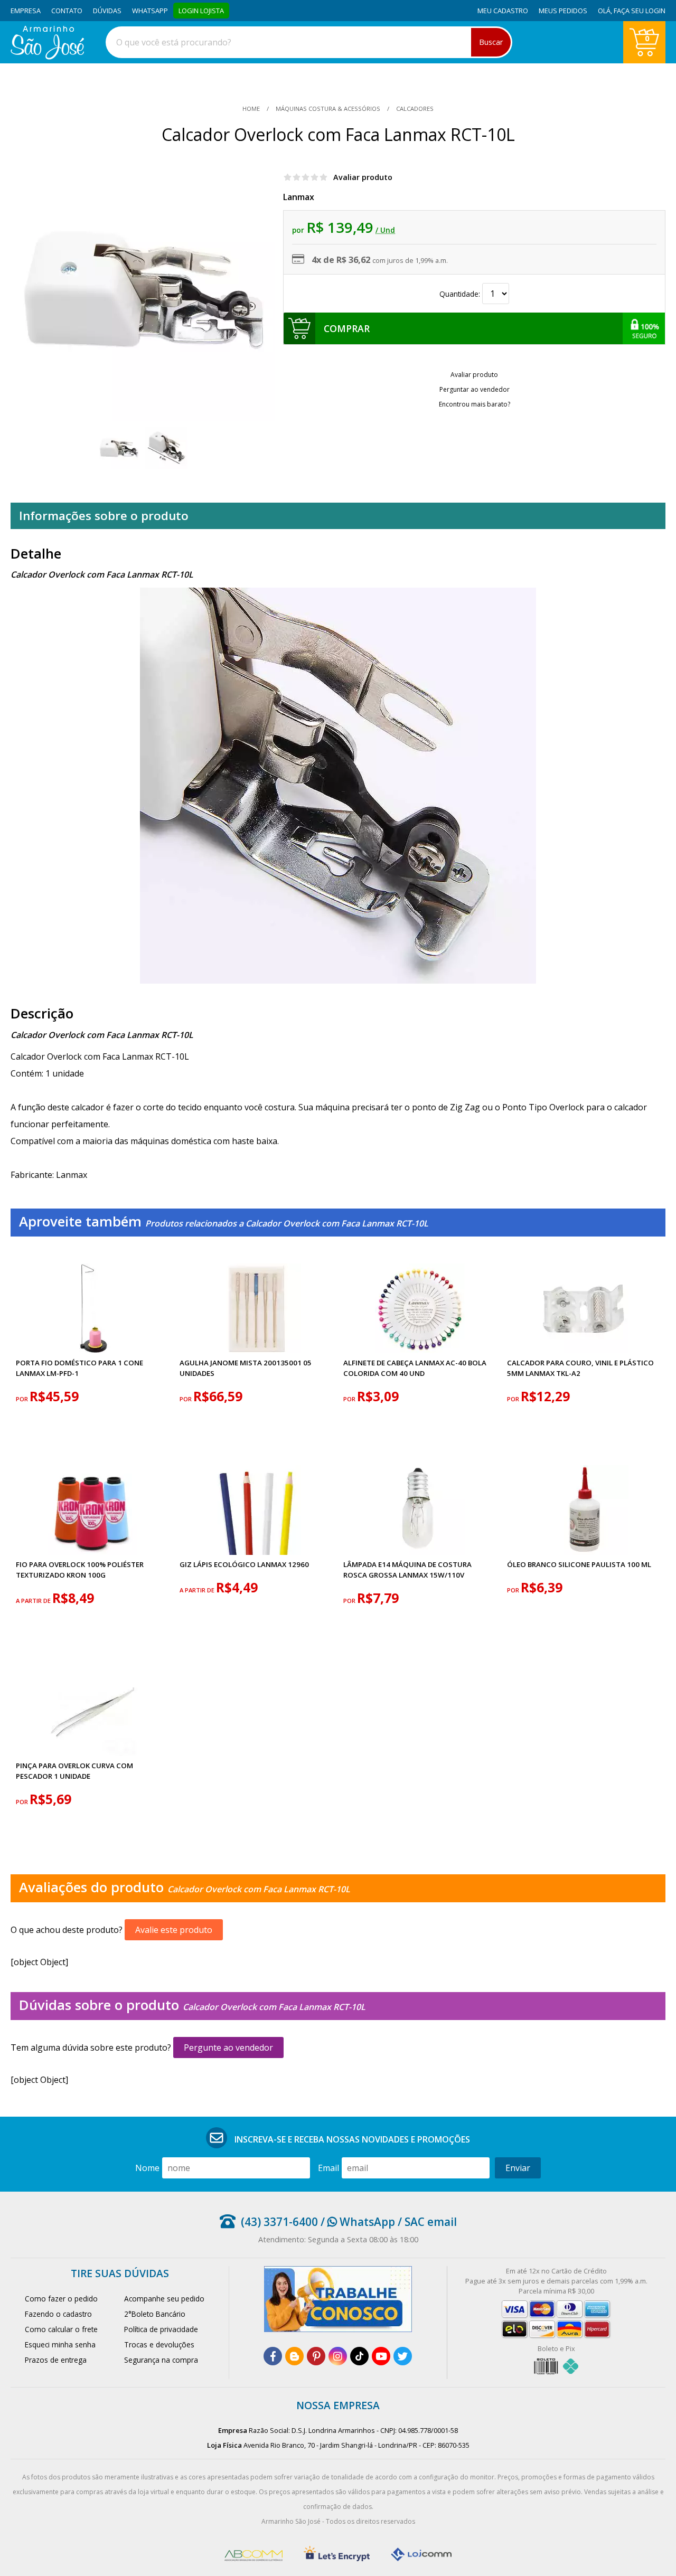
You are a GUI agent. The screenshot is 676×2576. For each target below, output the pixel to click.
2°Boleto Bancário (155, 2314)
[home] (47, 56)
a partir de (34, 1601)
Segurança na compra (161, 2360)
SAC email (431, 2222)
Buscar (491, 42)
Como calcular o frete (61, 2329)
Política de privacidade (161, 2329)
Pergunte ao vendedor (228, 2047)
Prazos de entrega (56, 2360)
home (252, 108)
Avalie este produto (174, 1930)
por (23, 1399)
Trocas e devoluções (159, 2344)
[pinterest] (316, 2356)
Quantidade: (461, 294)
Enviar (518, 2168)
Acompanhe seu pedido (164, 2299)
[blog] (294, 2356)
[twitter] (403, 2356)
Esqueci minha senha (60, 2344)
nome (147, 2168)
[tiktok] (359, 2356)
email (328, 2168)
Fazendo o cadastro (58, 2314)
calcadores (414, 108)
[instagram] (338, 2356)
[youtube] (381, 2356)
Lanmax (299, 197)
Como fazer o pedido (61, 2299)
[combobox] (309, 42)
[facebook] (273, 2356)
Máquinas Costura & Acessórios (328, 108)
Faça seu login (640, 11)
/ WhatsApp (356, 2222)
